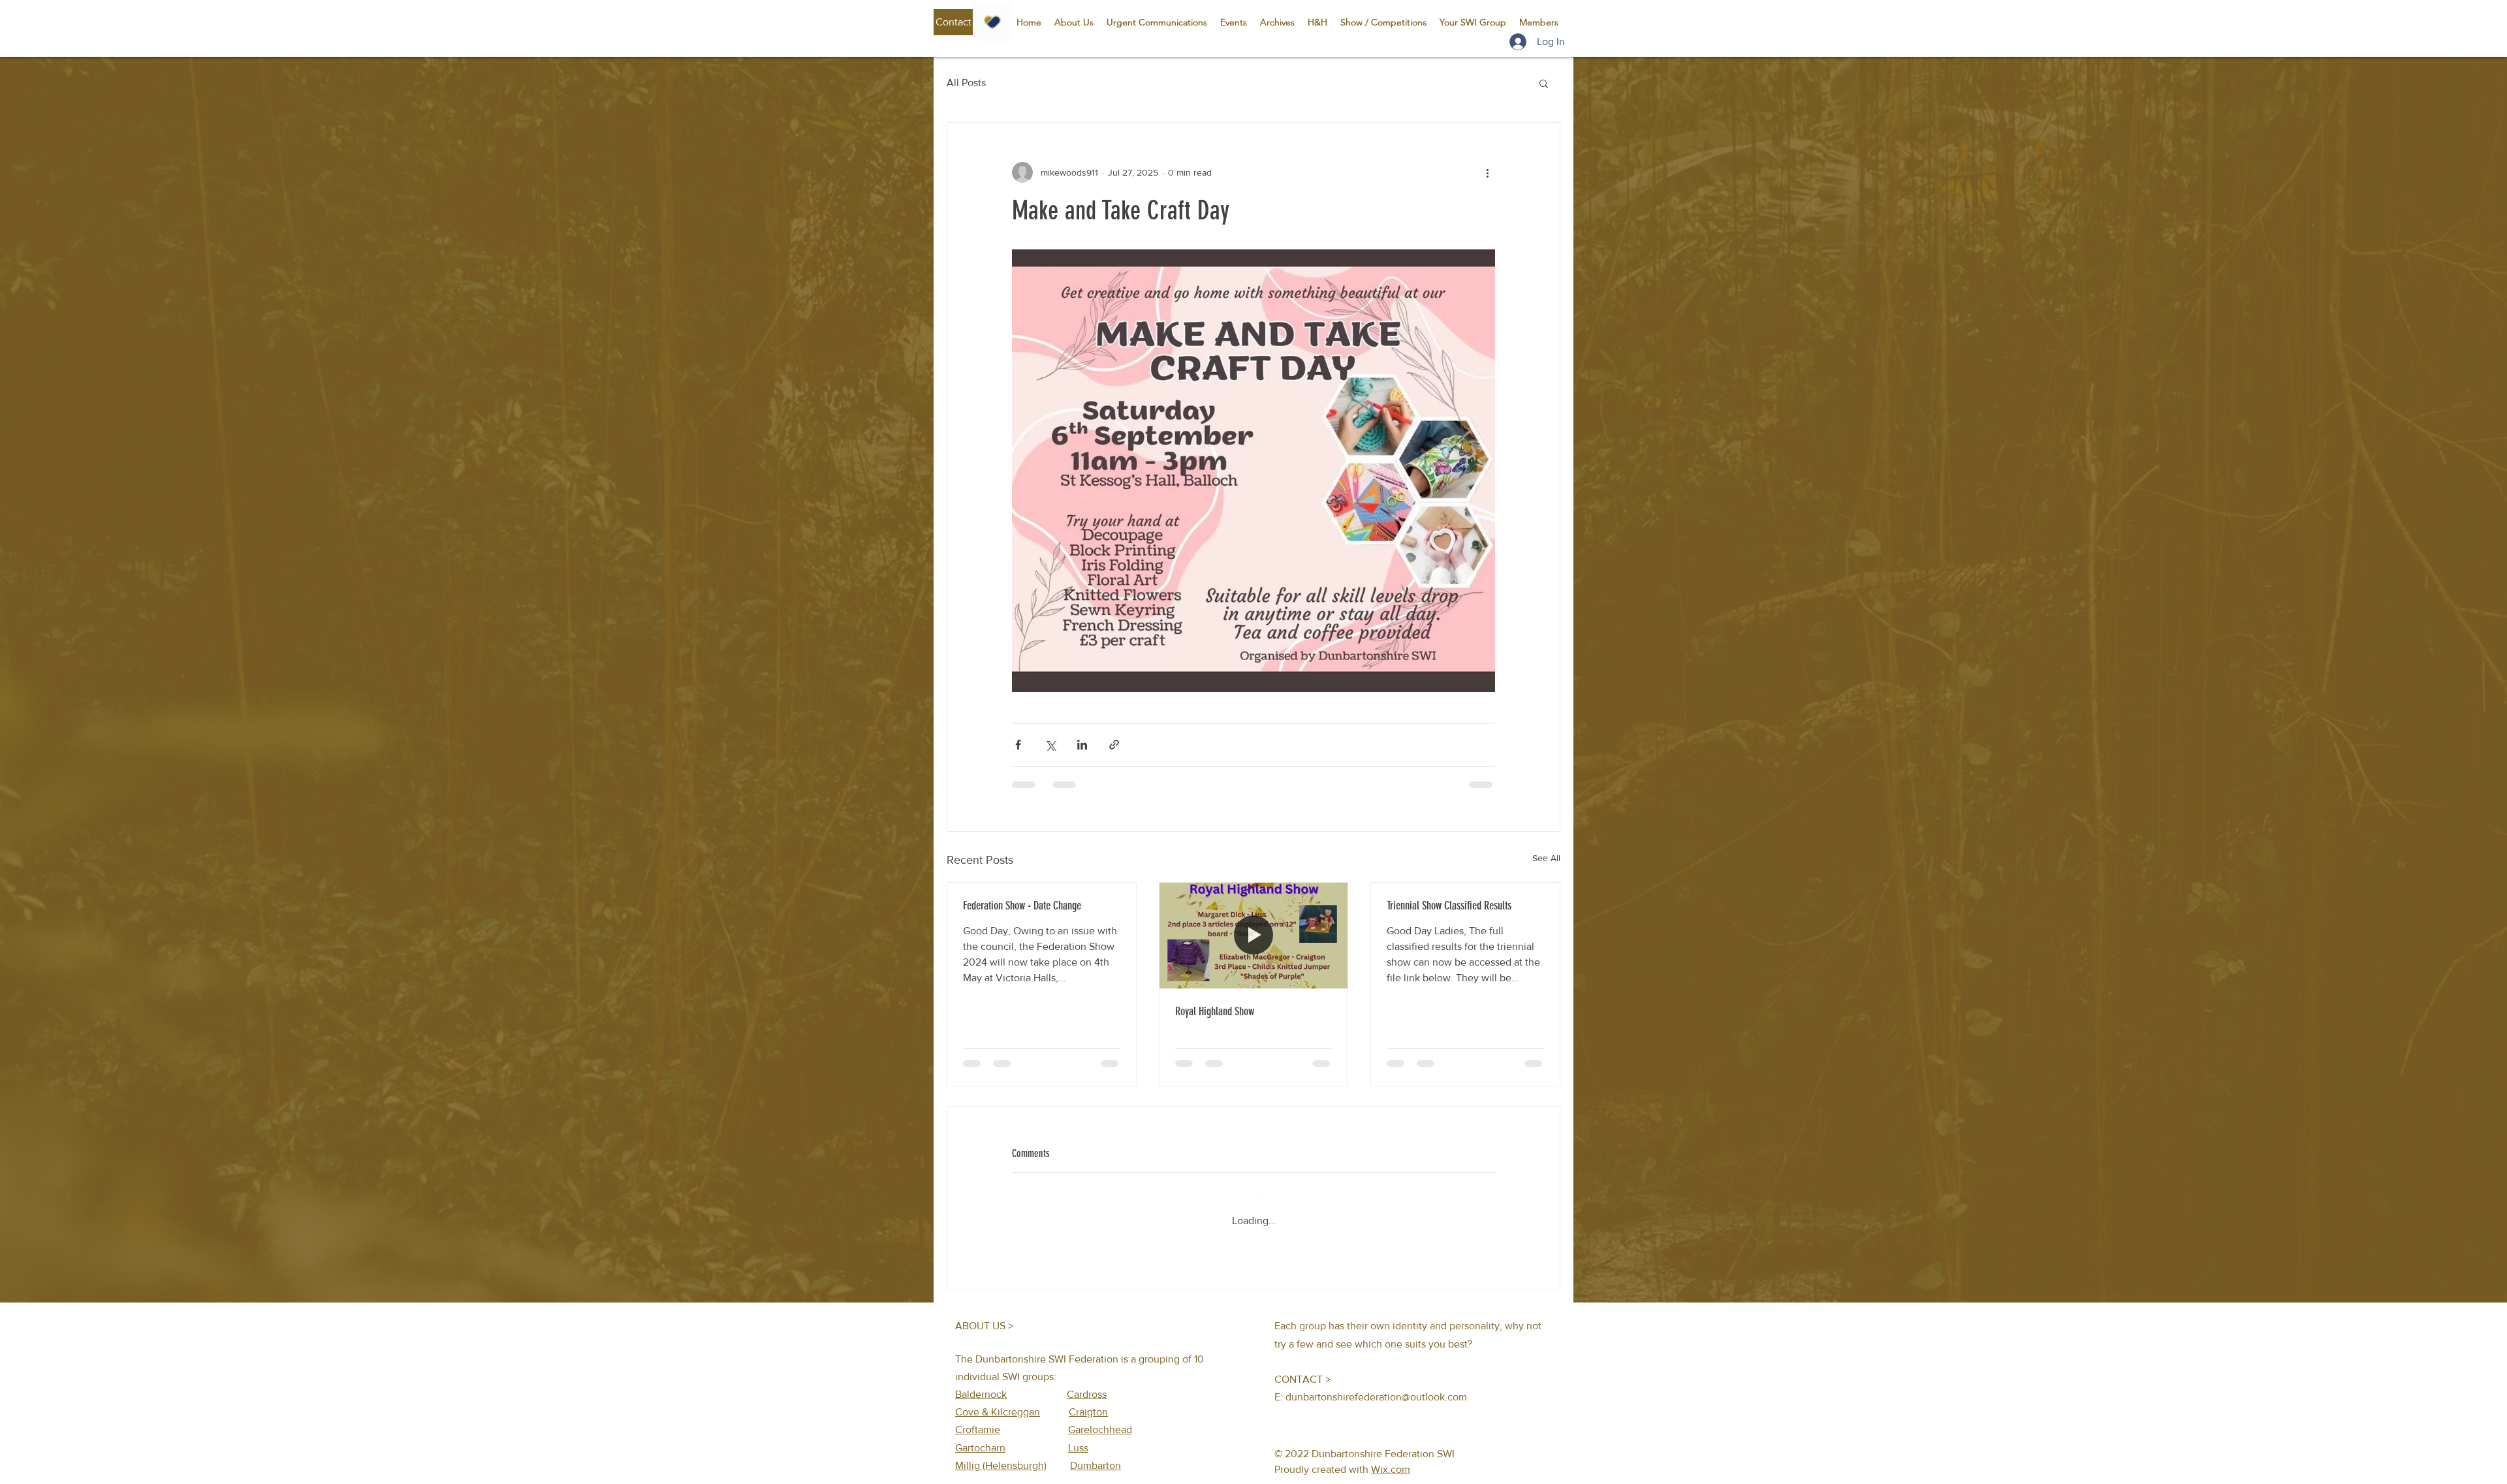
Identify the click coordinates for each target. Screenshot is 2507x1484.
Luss (1078, 1437)
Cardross (1087, 1384)
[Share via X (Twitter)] (1050, 745)
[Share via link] (1114, 745)
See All (1546, 858)
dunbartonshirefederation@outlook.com (1376, 1386)
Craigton (1088, 1401)
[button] (953, 22)
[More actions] (1487, 172)
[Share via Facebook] (1018, 745)
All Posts (966, 83)
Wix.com (1391, 1459)
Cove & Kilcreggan (998, 1401)
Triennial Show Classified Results (1449, 906)
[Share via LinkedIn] (1082, 745)
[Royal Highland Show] (1254, 936)
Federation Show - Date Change (1022, 906)
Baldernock (981, 1384)
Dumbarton (1096, 1455)
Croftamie (978, 1419)
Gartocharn (980, 1437)
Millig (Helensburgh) (1001, 1455)
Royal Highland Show (1215, 1011)
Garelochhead (1100, 1419)
